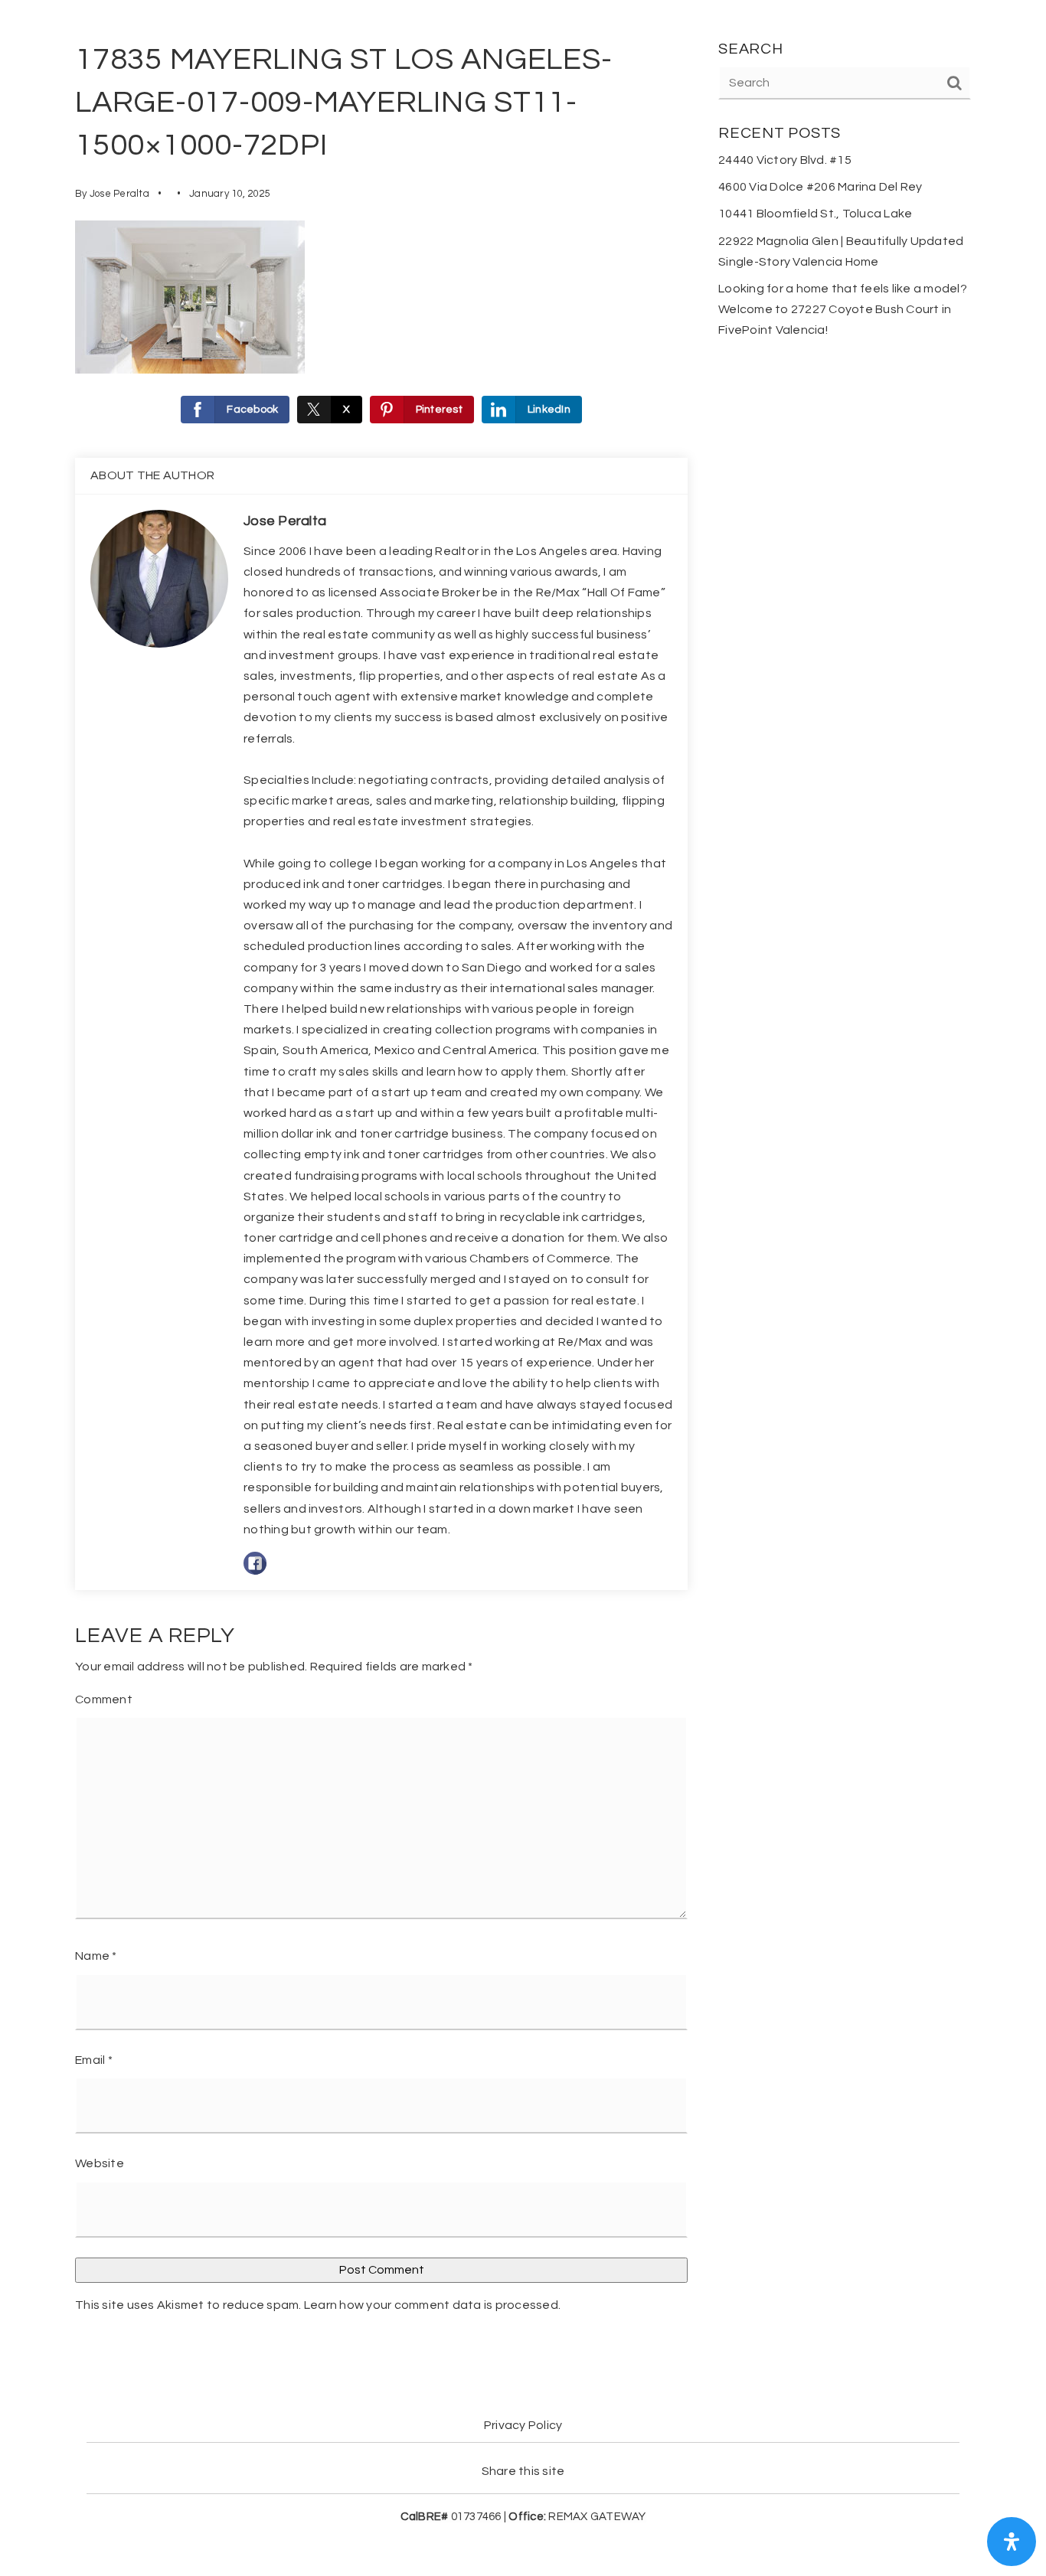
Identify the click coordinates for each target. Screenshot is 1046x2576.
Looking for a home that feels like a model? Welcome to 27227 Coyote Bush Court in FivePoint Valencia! (843, 309)
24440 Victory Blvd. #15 (785, 160)
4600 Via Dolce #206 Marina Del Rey (820, 187)
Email (94, 2060)
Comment (104, 1699)
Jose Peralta (119, 194)
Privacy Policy (523, 2425)
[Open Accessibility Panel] (1012, 2542)
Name (96, 1956)
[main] (523, 1183)
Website (100, 2163)
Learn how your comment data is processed (431, 2305)
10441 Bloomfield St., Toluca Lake (815, 214)
